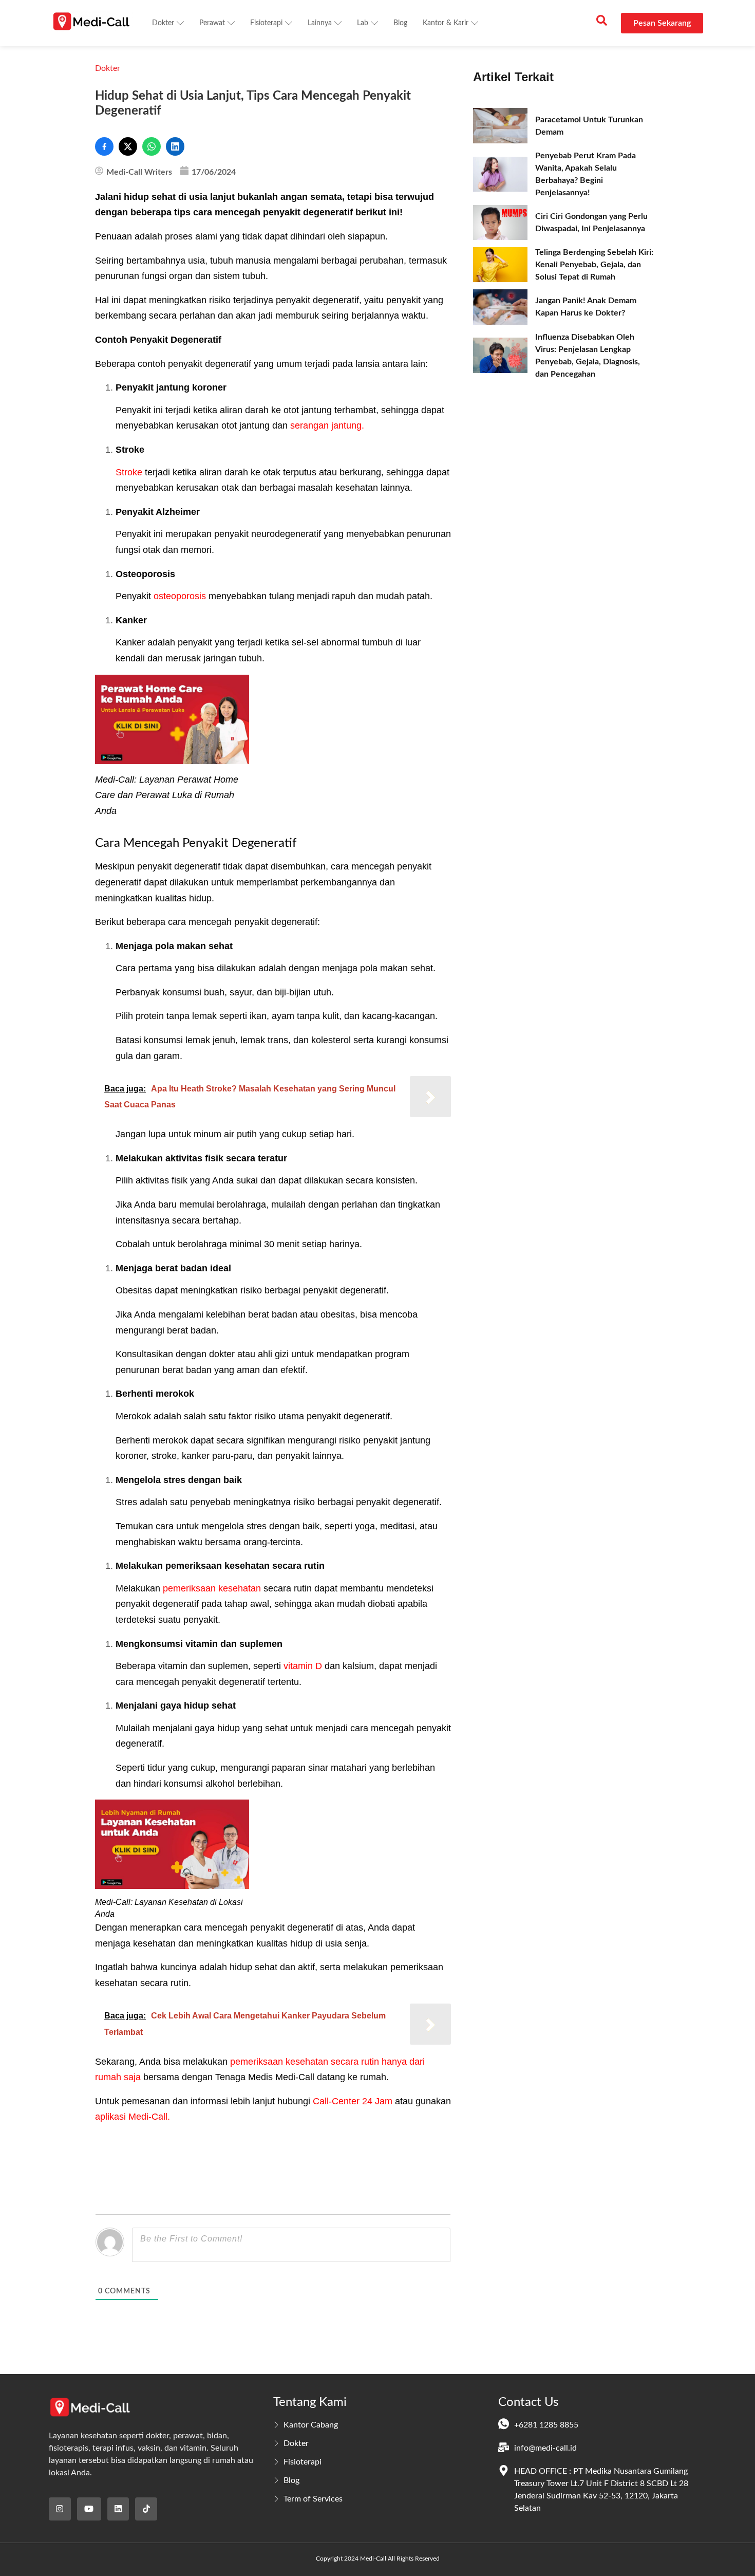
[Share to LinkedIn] (175, 146)
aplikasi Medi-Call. (133, 2117)
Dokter (163, 23)
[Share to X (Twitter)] (128, 146)
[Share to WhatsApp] (152, 146)
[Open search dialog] (601, 23)
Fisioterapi (266, 23)
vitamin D (303, 1666)
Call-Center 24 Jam (353, 2101)
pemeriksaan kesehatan (212, 1588)
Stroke (129, 472)
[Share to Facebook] (104, 146)
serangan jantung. (327, 425)
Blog (400, 23)
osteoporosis (180, 596)
